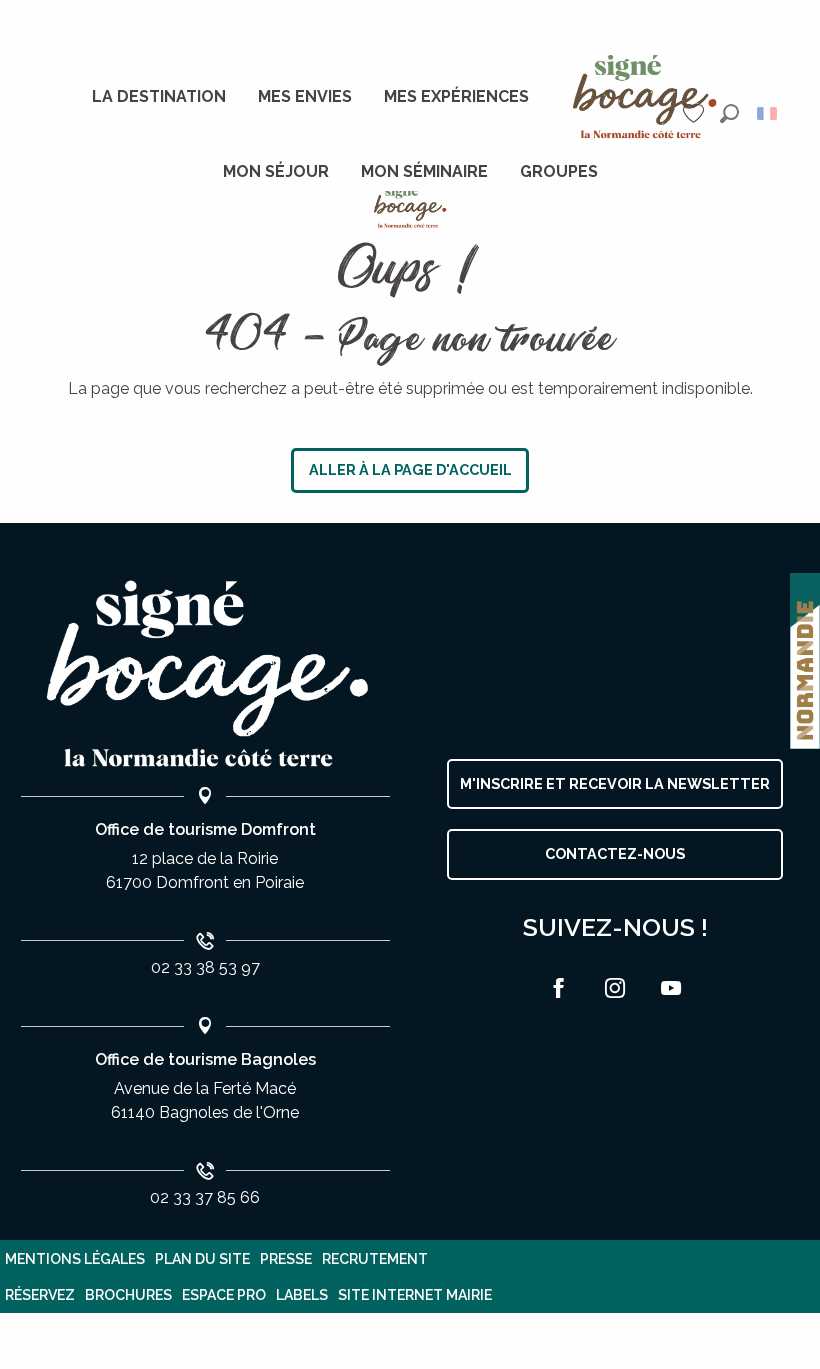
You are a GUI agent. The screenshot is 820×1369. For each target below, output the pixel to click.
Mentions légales (75, 1259)
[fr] (768, 113)
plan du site (202, 1259)
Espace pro (224, 1295)
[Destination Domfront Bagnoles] (410, 206)
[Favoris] (696, 113)
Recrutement (375, 1259)
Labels (302, 1295)
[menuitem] (159, 97)
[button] (729, 113)
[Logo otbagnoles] (205, 674)
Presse (286, 1259)
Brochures (128, 1295)
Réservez (40, 1295)
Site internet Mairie (415, 1295)
